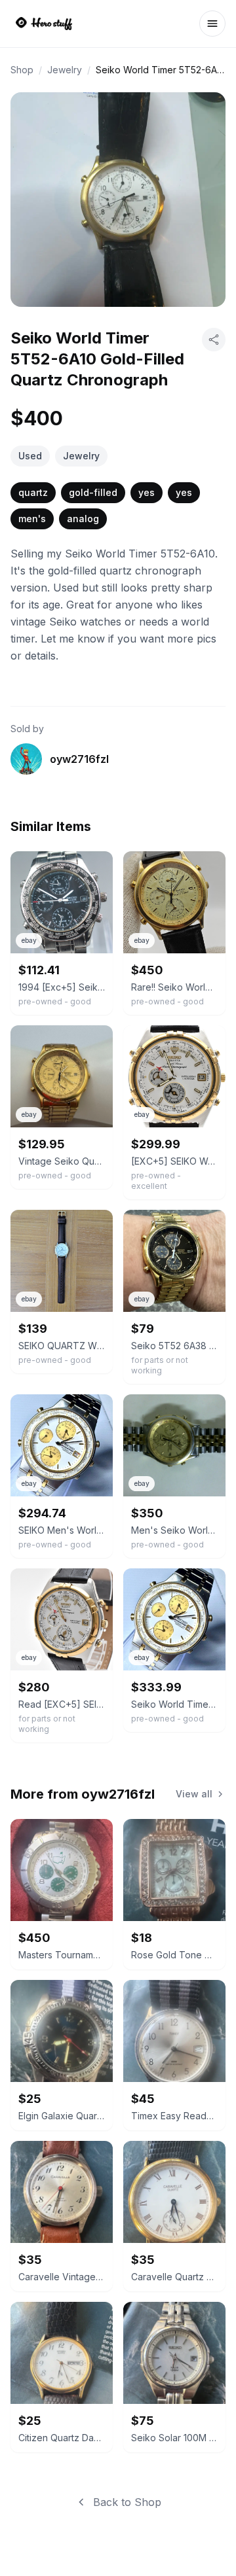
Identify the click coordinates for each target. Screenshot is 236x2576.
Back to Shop (127, 2502)
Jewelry (65, 70)
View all (194, 1794)
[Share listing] (214, 340)
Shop (22, 70)
